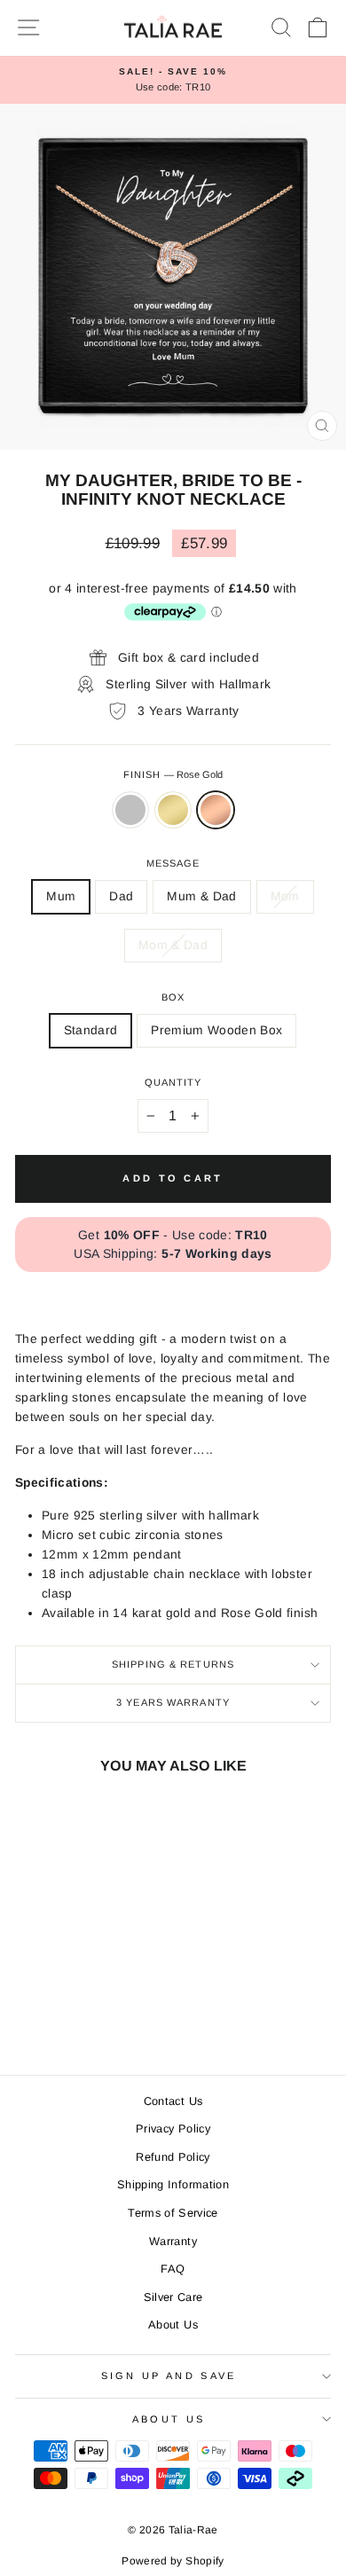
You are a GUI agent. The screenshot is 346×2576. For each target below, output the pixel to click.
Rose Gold (216, 810)
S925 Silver (130, 810)
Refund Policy (173, 2157)
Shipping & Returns (173, 1664)
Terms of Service (173, 2213)
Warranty (173, 2241)
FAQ (173, 2269)
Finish (173, 774)
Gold (173, 810)
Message (173, 863)
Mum (61, 896)
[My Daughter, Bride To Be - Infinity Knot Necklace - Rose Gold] (95, 2011)
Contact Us (173, 2101)
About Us (173, 2325)
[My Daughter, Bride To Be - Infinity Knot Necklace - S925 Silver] (55, 2011)
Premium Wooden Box (216, 1030)
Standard (91, 1030)
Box (173, 997)
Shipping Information (173, 2184)
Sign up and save (169, 2376)
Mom (285, 896)
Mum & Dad (201, 896)
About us (169, 2419)
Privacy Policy (173, 2128)
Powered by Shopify (173, 2561)
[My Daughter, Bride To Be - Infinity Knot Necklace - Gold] (75, 2011)
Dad (121, 896)
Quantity (173, 1082)
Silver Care (173, 2297)
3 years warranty (173, 1702)
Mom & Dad (173, 945)
